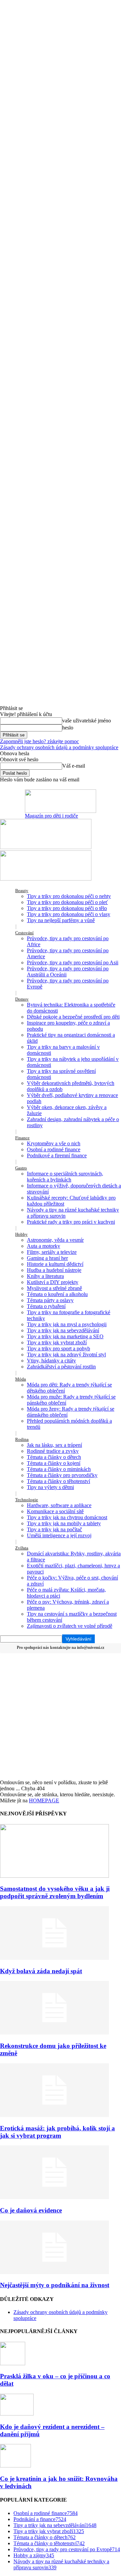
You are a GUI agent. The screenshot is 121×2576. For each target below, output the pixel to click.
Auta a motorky (44, 1246)
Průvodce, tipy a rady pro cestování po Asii (73, 962)
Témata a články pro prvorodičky (62, 1475)
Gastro (21, 1168)
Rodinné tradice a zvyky (53, 1451)
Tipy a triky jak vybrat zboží (57, 1342)
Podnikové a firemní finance (57, 1155)
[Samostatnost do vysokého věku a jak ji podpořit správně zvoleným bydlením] (54, 1876)
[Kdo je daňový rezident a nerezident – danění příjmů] (17, 2414)
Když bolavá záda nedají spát (41, 1971)
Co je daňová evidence (31, 2210)
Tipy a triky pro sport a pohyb (58, 1348)
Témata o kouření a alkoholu (57, 1294)
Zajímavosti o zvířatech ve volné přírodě (70, 1626)
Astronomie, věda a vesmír (55, 1240)
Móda (21, 1379)
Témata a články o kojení (54, 1463)
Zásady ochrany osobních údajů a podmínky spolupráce (59, 747)
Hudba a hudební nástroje (54, 1270)
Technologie (27, 1500)
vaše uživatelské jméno (87, 721)
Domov (22, 999)
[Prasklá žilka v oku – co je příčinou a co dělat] (13, 2363)
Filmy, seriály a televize (52, 1252)
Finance (22, 1138)
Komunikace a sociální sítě (55, 1511)
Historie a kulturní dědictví (55, 1264)
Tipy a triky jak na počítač (54, 1529)
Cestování (24, 933)
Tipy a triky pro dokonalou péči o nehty (69, 896)
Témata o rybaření (46, 1306)
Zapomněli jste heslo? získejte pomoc (39, 741)
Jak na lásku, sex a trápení (54, 1445)
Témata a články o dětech (54, 1457)
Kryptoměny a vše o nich (54, 1143)
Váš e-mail (74, 766)
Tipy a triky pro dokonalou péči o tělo (67, 908)
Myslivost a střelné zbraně (54, 1288)
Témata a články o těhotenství (58, 1481)
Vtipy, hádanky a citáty (51, 1361)
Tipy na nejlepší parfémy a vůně (61, 920)
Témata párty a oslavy (50, 1300)
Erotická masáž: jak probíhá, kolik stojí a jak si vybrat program (57, 2132)
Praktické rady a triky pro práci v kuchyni (71, 1222)
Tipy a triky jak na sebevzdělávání (63, 1330)
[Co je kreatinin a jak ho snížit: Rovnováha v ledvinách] (15, 2466)
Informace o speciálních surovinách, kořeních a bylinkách (65, 1177)
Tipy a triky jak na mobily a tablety (64, 1523)
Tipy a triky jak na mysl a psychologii (67, 1324)
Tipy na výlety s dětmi (50, 1487)
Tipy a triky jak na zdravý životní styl (66, 1355)
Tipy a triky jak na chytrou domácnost (67, 1517)
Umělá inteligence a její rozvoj (59, 1535)
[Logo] (46, 847)
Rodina (22, 1439)
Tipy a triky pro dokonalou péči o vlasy (69, 914)
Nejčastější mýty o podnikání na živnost (55, 2285)
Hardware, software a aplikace (59, 1505)
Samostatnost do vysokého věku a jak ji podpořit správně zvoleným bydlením (55, 1892)
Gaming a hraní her (47, 1258)
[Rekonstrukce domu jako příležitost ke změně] (54, 2033)
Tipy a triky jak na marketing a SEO (65, 1336)
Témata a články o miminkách (59, 1469)
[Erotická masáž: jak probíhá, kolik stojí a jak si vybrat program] (54, 2115)
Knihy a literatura (45, 1276)
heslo (68, 728)
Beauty (22, 890)
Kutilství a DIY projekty (53, 1282)
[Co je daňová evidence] (54, 2197)
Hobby (21, 1234)
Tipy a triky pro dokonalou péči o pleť (67, 902)
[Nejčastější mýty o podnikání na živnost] (54, 2272)
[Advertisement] (61, 1716)
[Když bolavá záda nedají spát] (54, 1958)
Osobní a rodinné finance (54, 1149)
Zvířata (22, 1548)
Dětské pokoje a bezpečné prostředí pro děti (73, 1017)
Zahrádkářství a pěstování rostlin (61, 1367)
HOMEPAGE (44, 1800)
